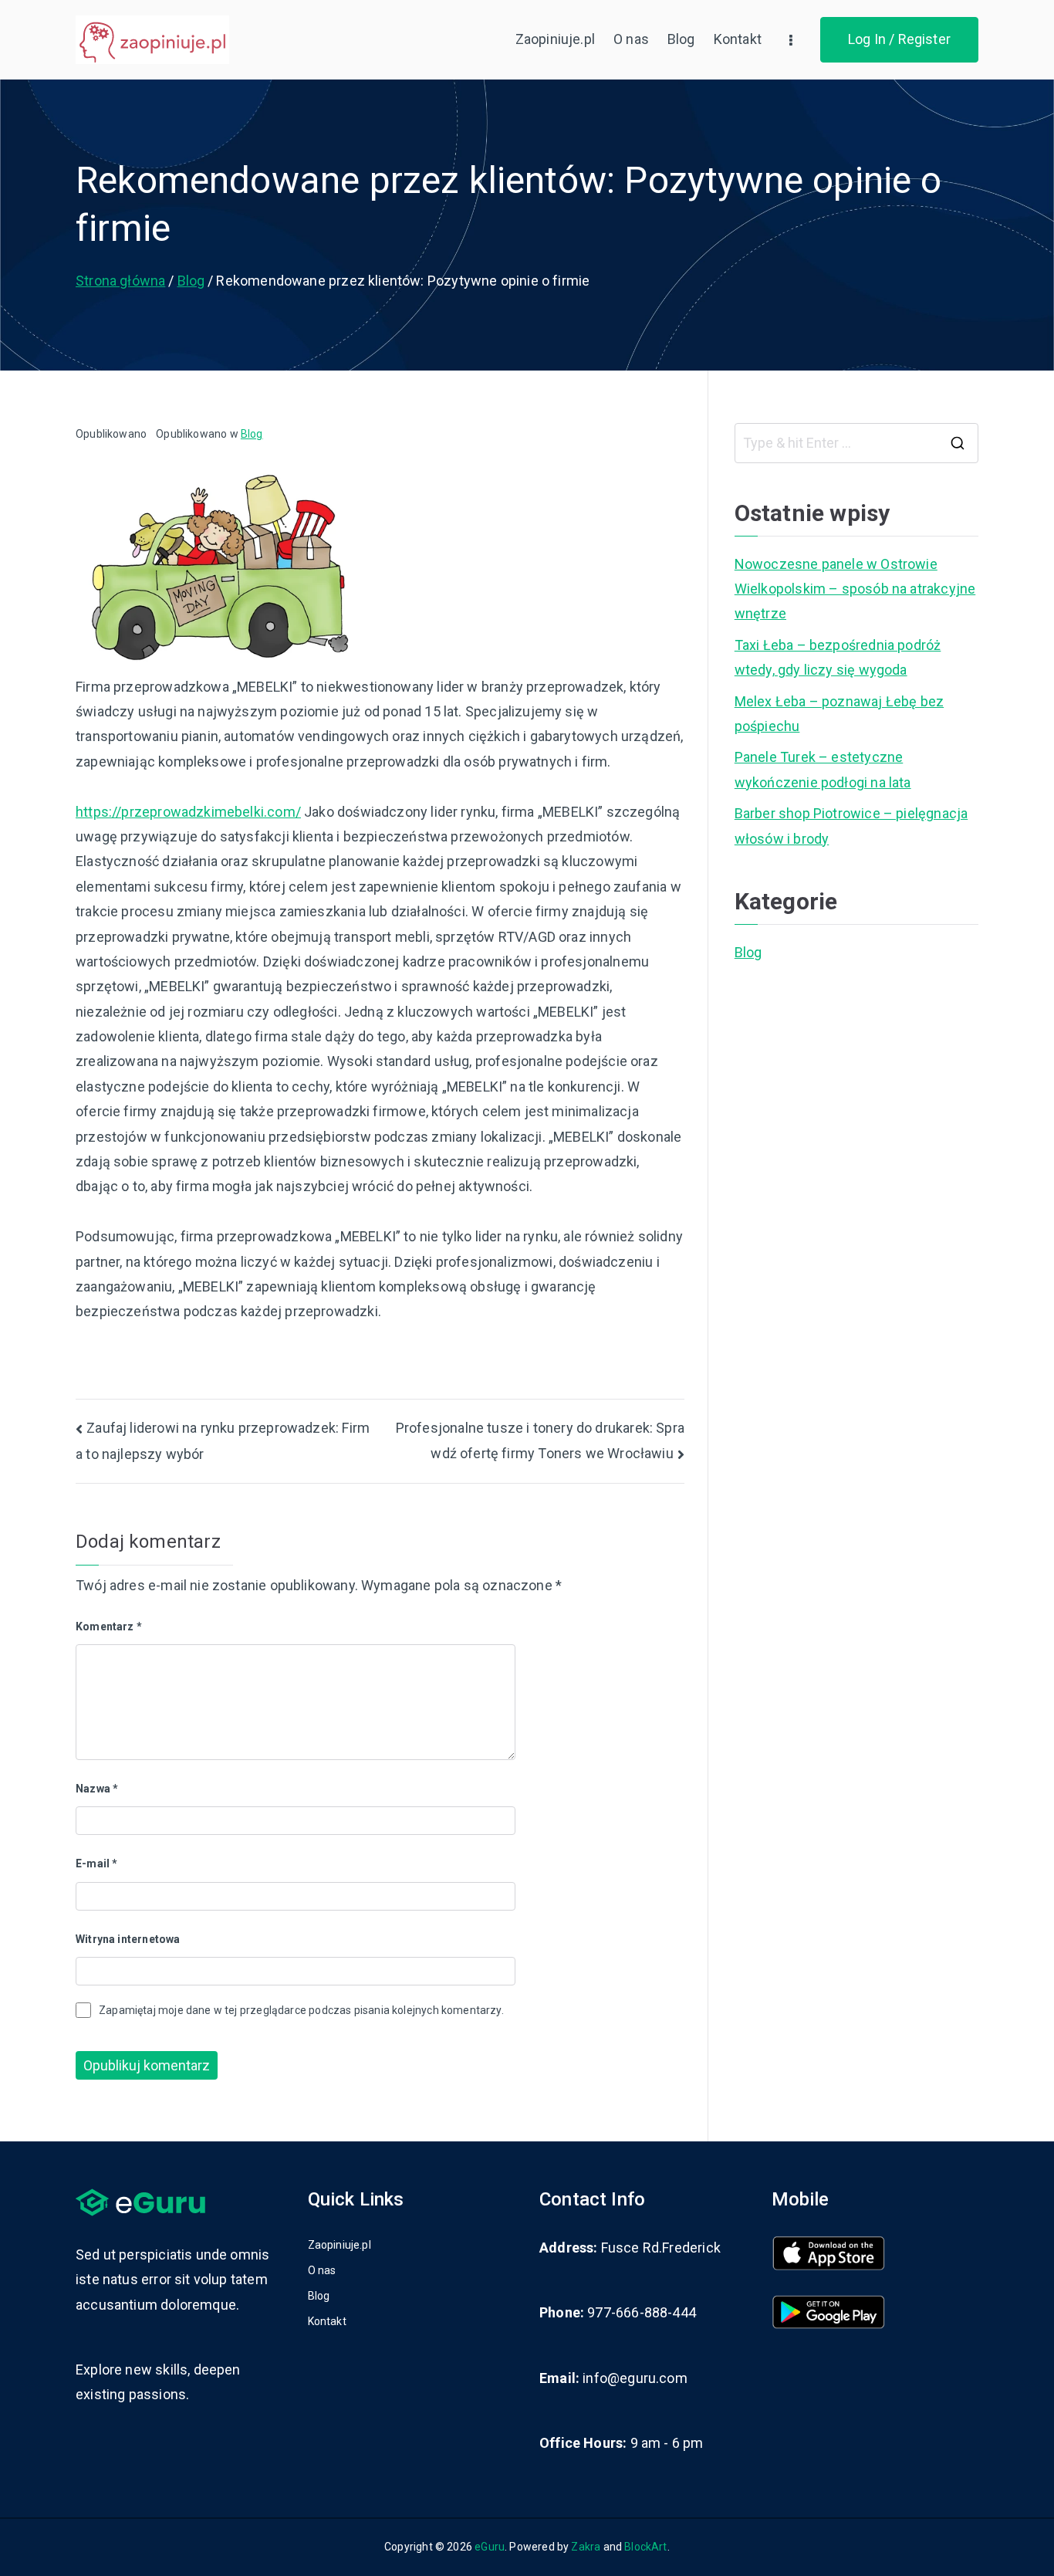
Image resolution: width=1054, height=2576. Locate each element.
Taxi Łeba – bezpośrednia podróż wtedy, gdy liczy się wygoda (838, 657)
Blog (681, 39)
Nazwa (97, 1789)
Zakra (586, 2547)
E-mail (96, 1863)
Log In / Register (899, 39)
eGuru (490, 2547)
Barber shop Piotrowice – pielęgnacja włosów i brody (851, 826)
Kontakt (738, 39)
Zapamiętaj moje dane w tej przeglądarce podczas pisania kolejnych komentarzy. (301, 2010)
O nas (631, 39)
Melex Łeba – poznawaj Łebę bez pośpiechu (839, 714)
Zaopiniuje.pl (555, 39)
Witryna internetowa (128, 1939)
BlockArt (645, 2547)
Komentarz (109, 1627)
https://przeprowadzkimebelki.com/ (188, 812)
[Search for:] (856, 443)
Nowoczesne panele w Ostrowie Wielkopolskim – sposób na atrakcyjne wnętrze (855, 589)
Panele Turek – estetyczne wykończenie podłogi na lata (823, 769)
